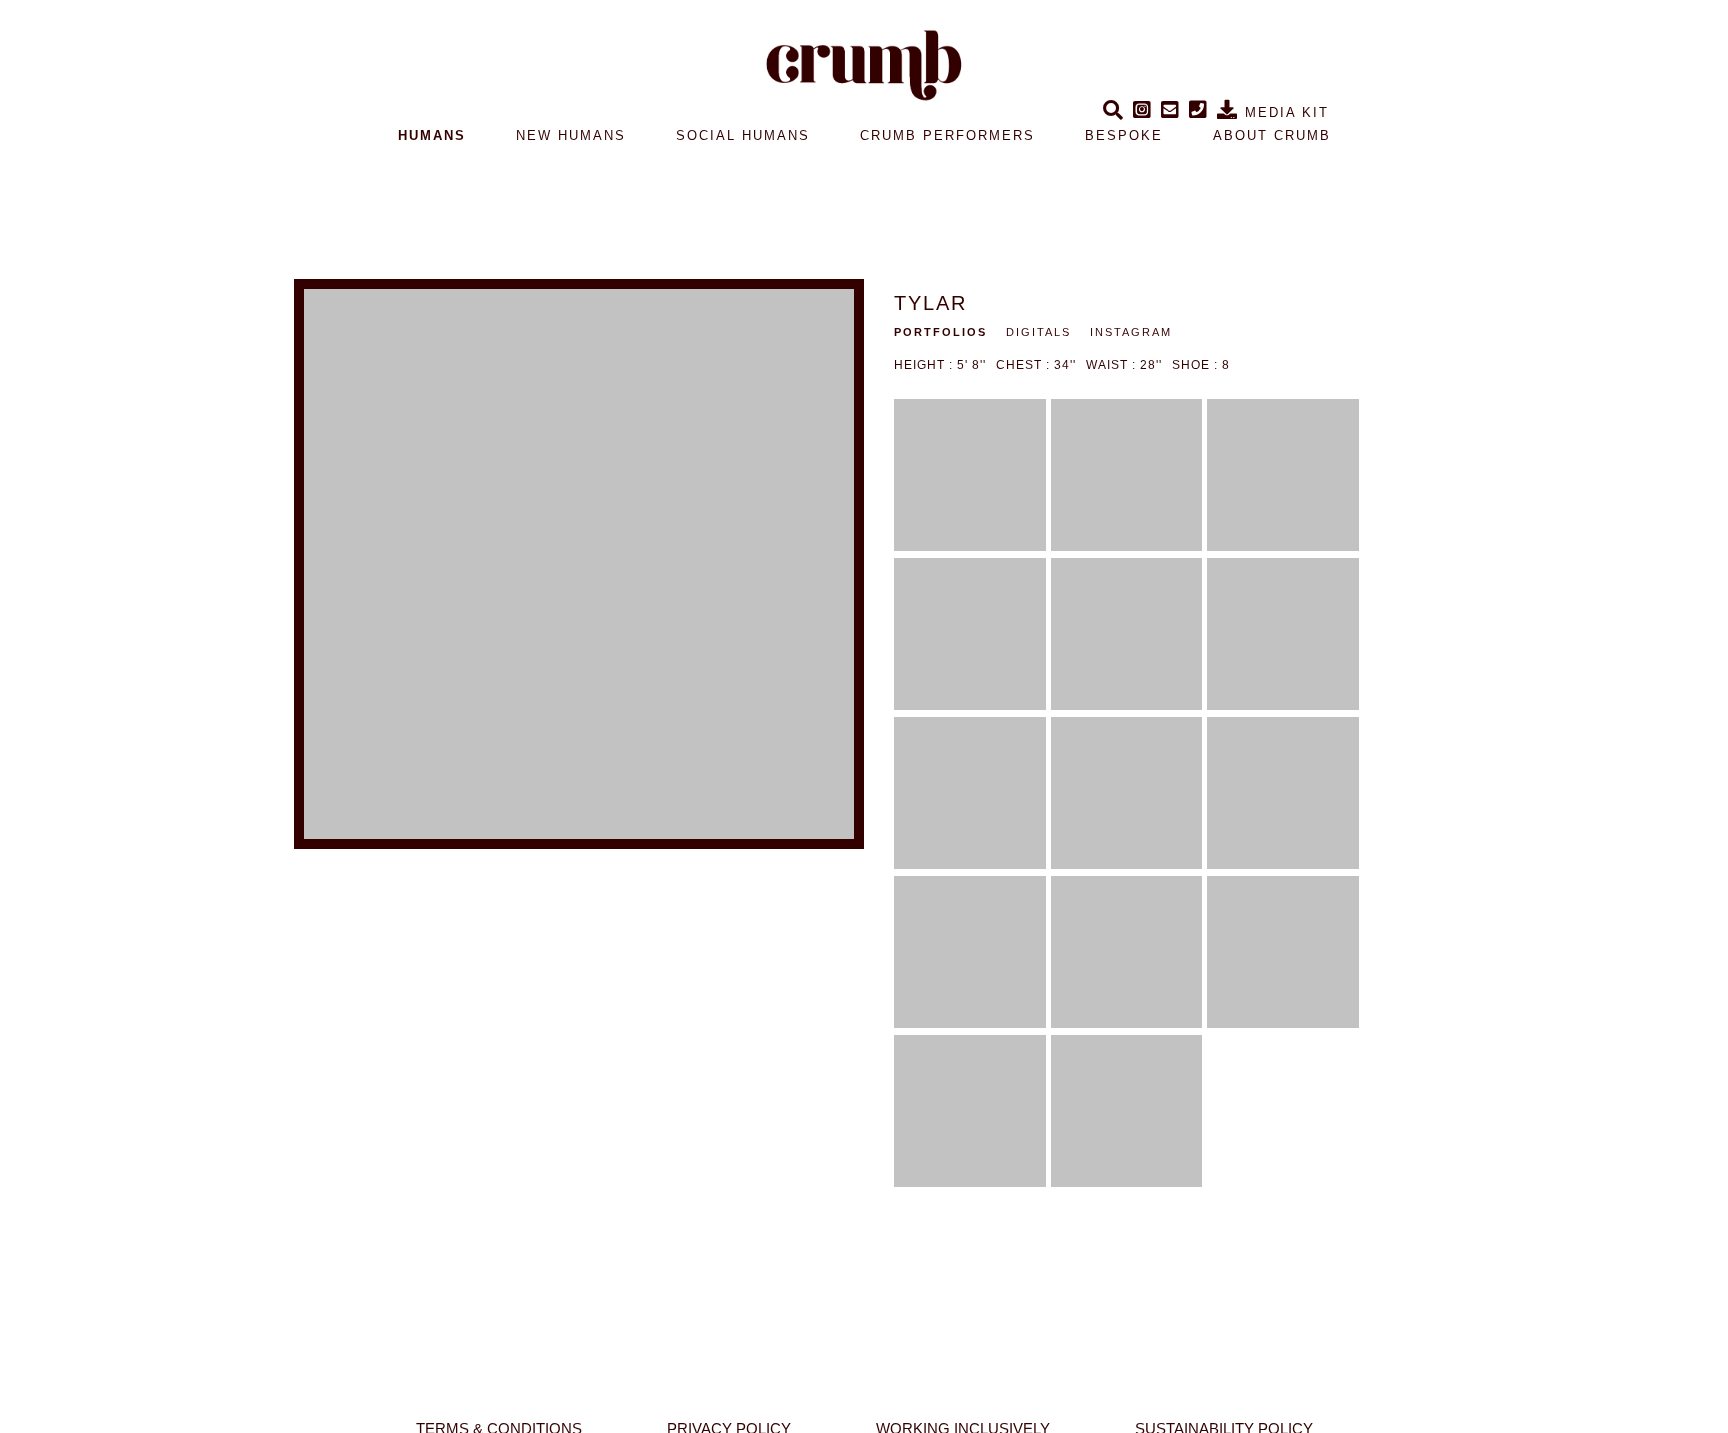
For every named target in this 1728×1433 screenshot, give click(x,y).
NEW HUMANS (571, 135)
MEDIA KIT (1284, 112)
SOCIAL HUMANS (743, 135)
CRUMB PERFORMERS (947, 135)
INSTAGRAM (1131, 332)
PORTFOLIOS (940, 332)
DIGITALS (1038, 332)
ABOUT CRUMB (1272, 135)
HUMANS (432, 135)
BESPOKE (1124, 135)
